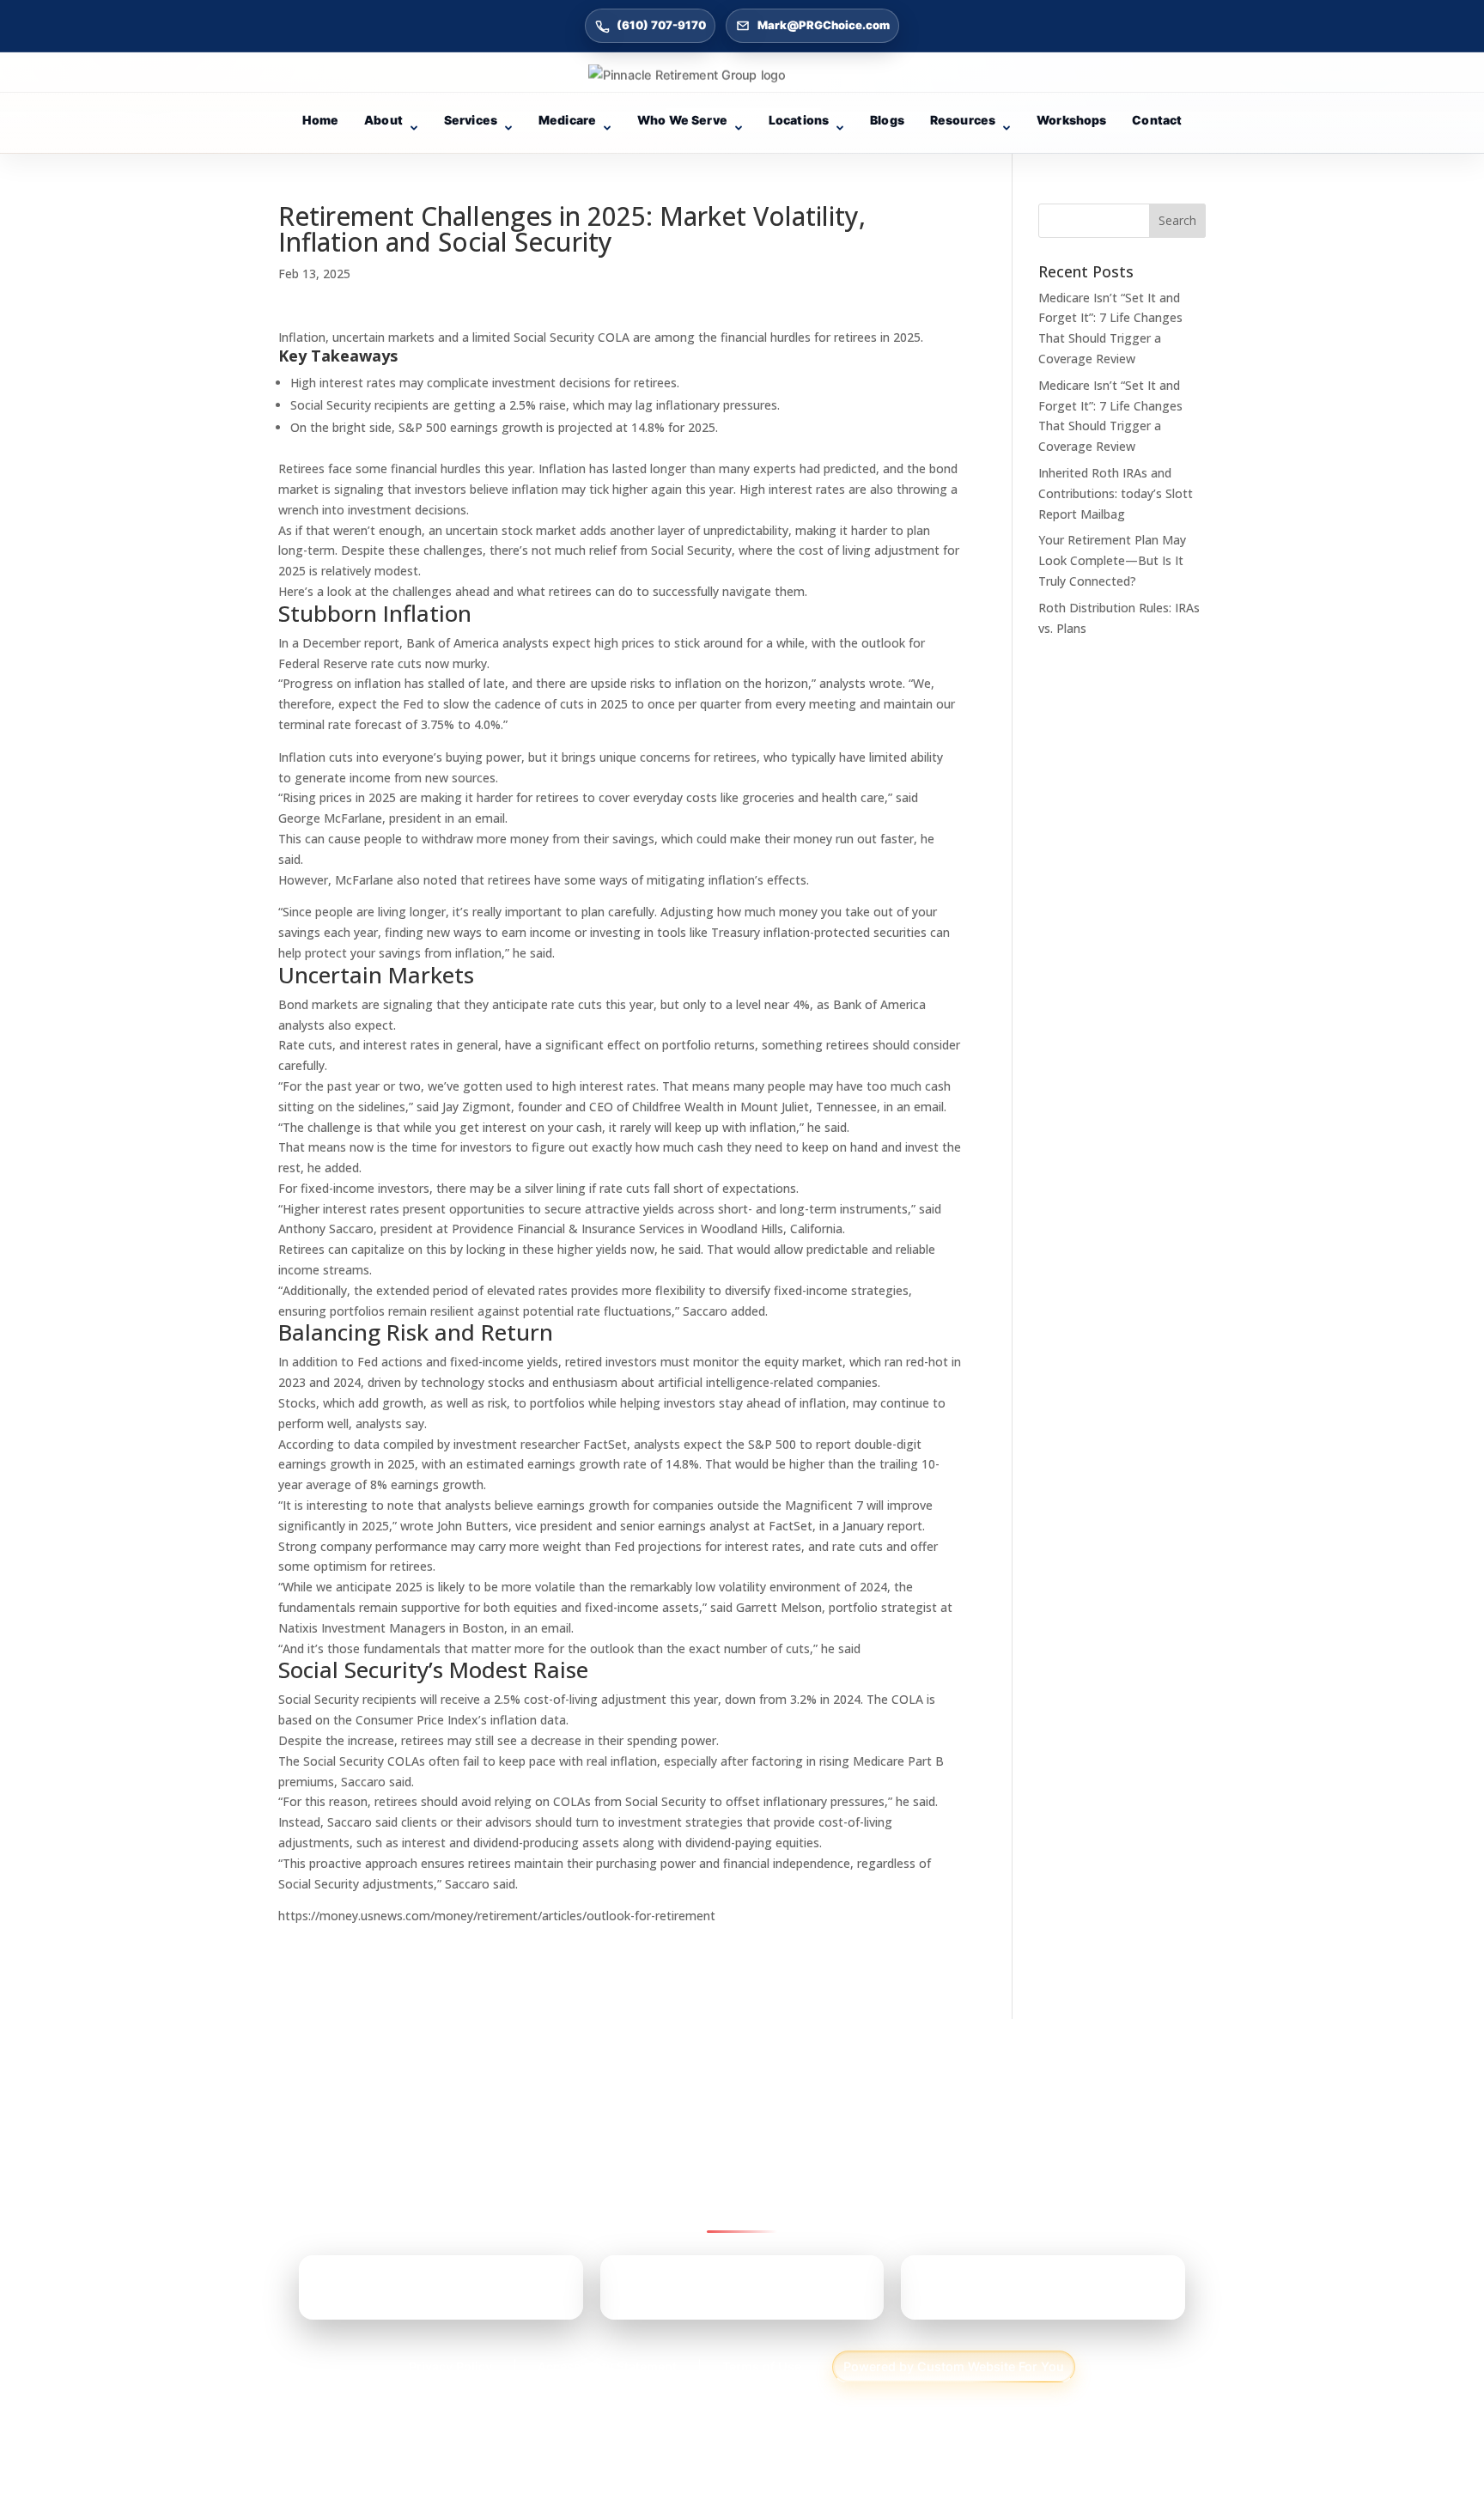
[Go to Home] (742, 75)
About (383, 120)
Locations (799, 120)
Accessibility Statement (607, 2366)
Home (321, 120)
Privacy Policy (450, 2366)
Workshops (1071, 120)
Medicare (567, 120)
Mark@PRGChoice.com (824, 25)
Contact (1157, 120)
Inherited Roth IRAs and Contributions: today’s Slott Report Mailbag (1116, 493)
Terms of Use (762, 2366)
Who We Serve (682, 120)
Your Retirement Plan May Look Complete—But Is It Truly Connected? (1112, 560)
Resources (963, 120)
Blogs (887, 120)
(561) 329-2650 (1015, 2294)
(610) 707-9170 (661, 25)
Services (471, 120)
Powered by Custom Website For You (954, 2366)
